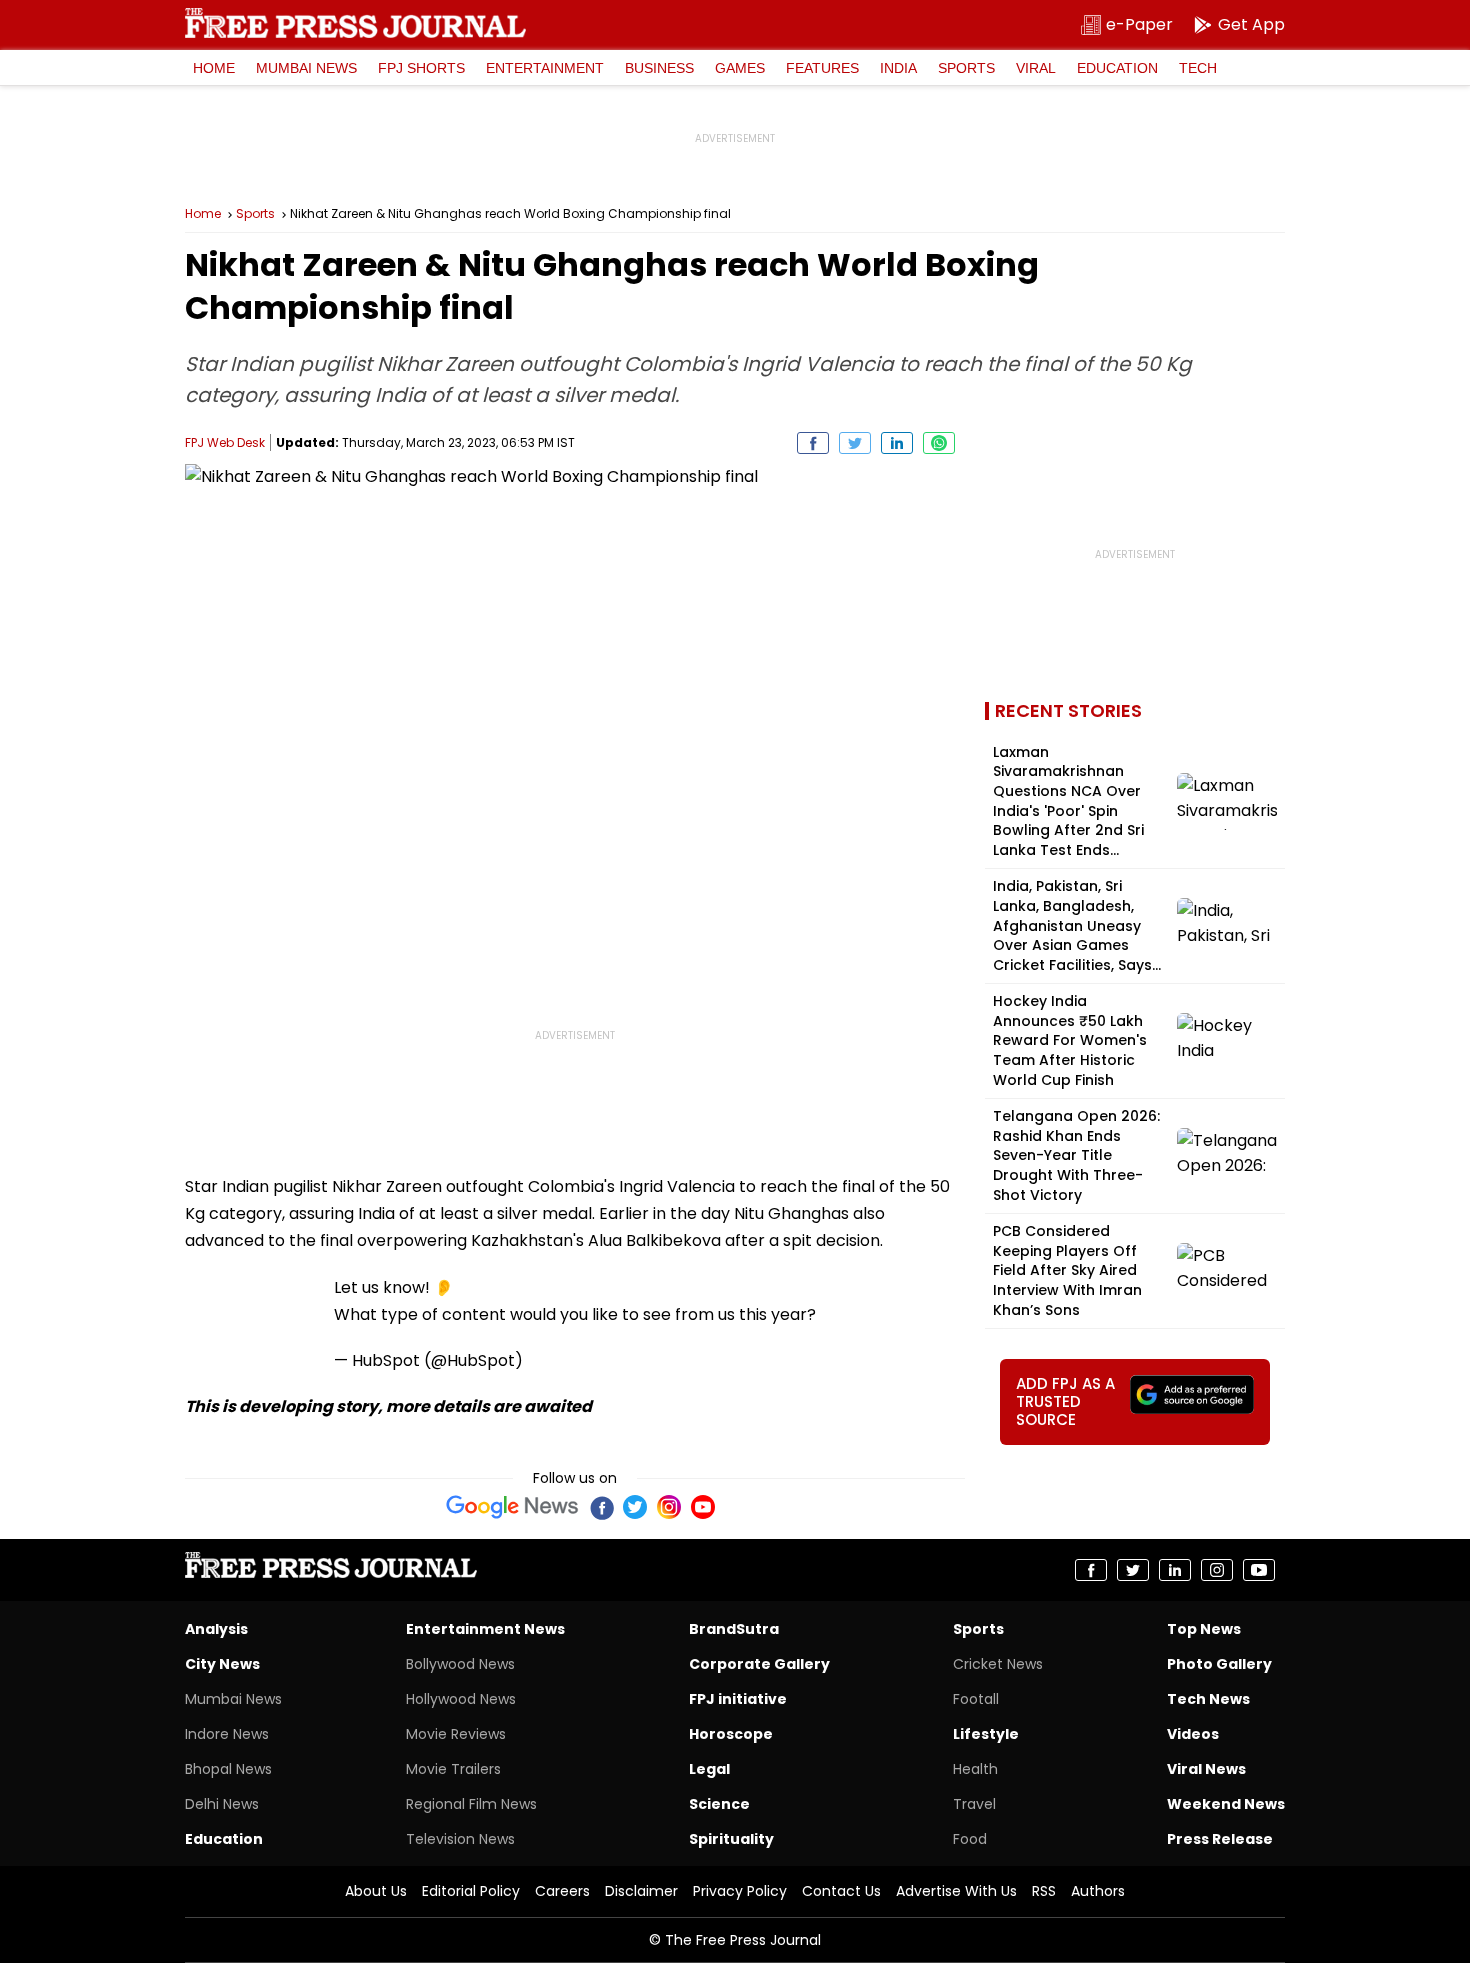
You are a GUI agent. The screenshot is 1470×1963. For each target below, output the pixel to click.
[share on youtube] (1259, 1570)
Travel (974, 1804)
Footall (976, 1699)
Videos (1193, 1734)
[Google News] (512, 1507)
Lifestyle (986, 1734)
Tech (1198, 68)
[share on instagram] (1217, 1570)
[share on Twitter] (855, 443)
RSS (1044, 1891)
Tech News (1208, 1699)
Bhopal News (228, 1769)
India (898, 68)
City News (222, 1664)
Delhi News (222, 1804)
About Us (376, 1891)
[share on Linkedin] (897, 443)
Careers (562, 1891)
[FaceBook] (601, 1507)
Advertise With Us (956, 1891)
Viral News (1206, 1769)
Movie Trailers (453, 1769)
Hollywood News (461, 1699)
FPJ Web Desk (225, 442)
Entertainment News (485, 1629)
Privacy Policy (740, 1891)
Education (1117, 68)
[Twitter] (635, 1507)
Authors (1098, 1891)
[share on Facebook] (813, 443)
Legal (709, 1769)
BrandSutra (734, 1629)
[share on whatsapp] (939, 443)
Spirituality (731, 1839)
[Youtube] (703, 1507)
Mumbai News (306, 68)
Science (719, 1804)
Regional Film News (471, 1804)
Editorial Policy (471, 1891)
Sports (966, 68)
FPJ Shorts (421, 68)
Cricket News (998, 1664)
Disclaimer (641, 1891)
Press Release (1220, 1839)
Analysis (216, 1629)
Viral (1036, 68)
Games (740, 68)
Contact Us (841, 1891)
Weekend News (1226, 1804)
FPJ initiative (738, 1699)
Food (970, 1839)
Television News (460, 1839)
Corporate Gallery (759, 1664)
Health (975, 1769)
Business (659, 68)
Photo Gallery (1219, 1664)
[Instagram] (669, 1507)
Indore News (227, 1734)
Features (822, 68)
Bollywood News (460, 1664)
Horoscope (731, 1734)
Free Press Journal (355, 23)
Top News (1204, 1629)
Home (214, 68)
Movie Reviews (456, 1734)
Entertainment (545, 68)
